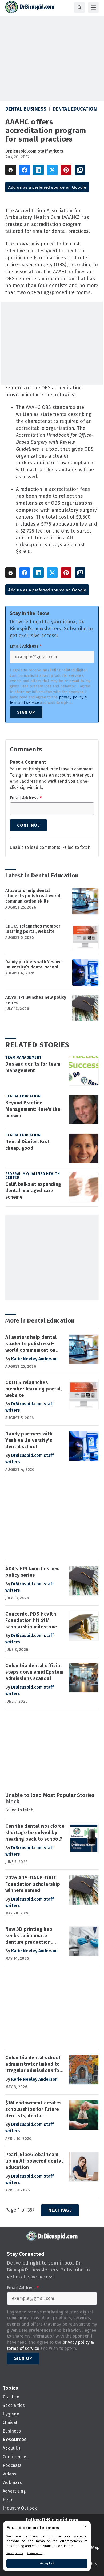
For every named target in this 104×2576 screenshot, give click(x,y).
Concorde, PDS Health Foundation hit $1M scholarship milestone (31, 1620)
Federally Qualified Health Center (33, 1176)
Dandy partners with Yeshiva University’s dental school (34, 964)
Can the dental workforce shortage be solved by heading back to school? (35, 1833)
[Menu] (93, 7)
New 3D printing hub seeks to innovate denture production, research (29, 1936)
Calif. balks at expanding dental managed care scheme (33, 1191)
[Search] (79, 7)
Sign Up (26, 712)
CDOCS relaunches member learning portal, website (33, 929)
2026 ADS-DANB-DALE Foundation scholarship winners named (33, 1884)
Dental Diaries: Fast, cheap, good (28, 1145)
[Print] (11, 170)
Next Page (60, 2210)
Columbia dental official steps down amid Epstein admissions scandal (35, 1672)
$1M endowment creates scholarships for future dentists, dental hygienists (33, 2110)
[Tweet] (52, 170)
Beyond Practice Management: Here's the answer (33, 1109)
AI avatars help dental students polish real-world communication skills (33, 896)
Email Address (26, 646)
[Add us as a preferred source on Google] (80, 170)
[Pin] (66, 170)
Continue (28, 825)
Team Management (23, 1057)
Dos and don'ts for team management (33, 1067)
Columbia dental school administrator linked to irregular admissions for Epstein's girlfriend (33, 2064)
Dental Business (26, 109)
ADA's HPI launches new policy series (36, 1000)
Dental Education (75, 109)
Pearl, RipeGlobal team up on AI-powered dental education (34, 2161)
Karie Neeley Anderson (34, 1359)
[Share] (25, 170)
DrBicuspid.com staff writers (34, 151)
